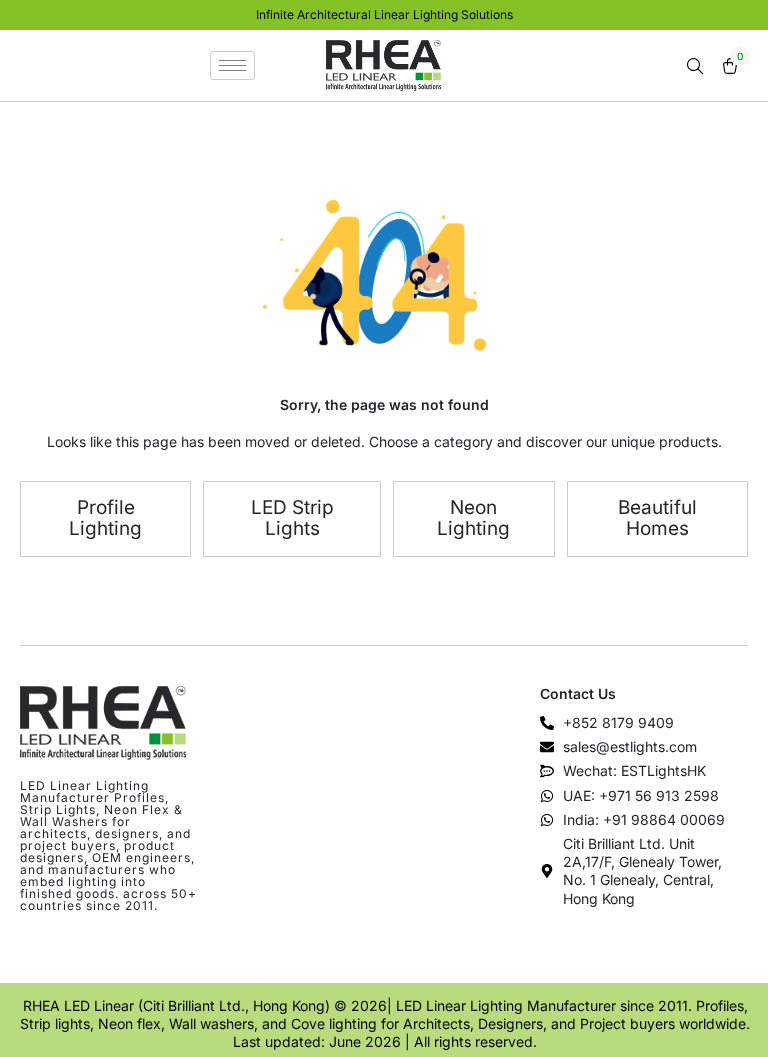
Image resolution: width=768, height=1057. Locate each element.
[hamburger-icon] (232, 65)
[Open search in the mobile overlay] (697, 66)
